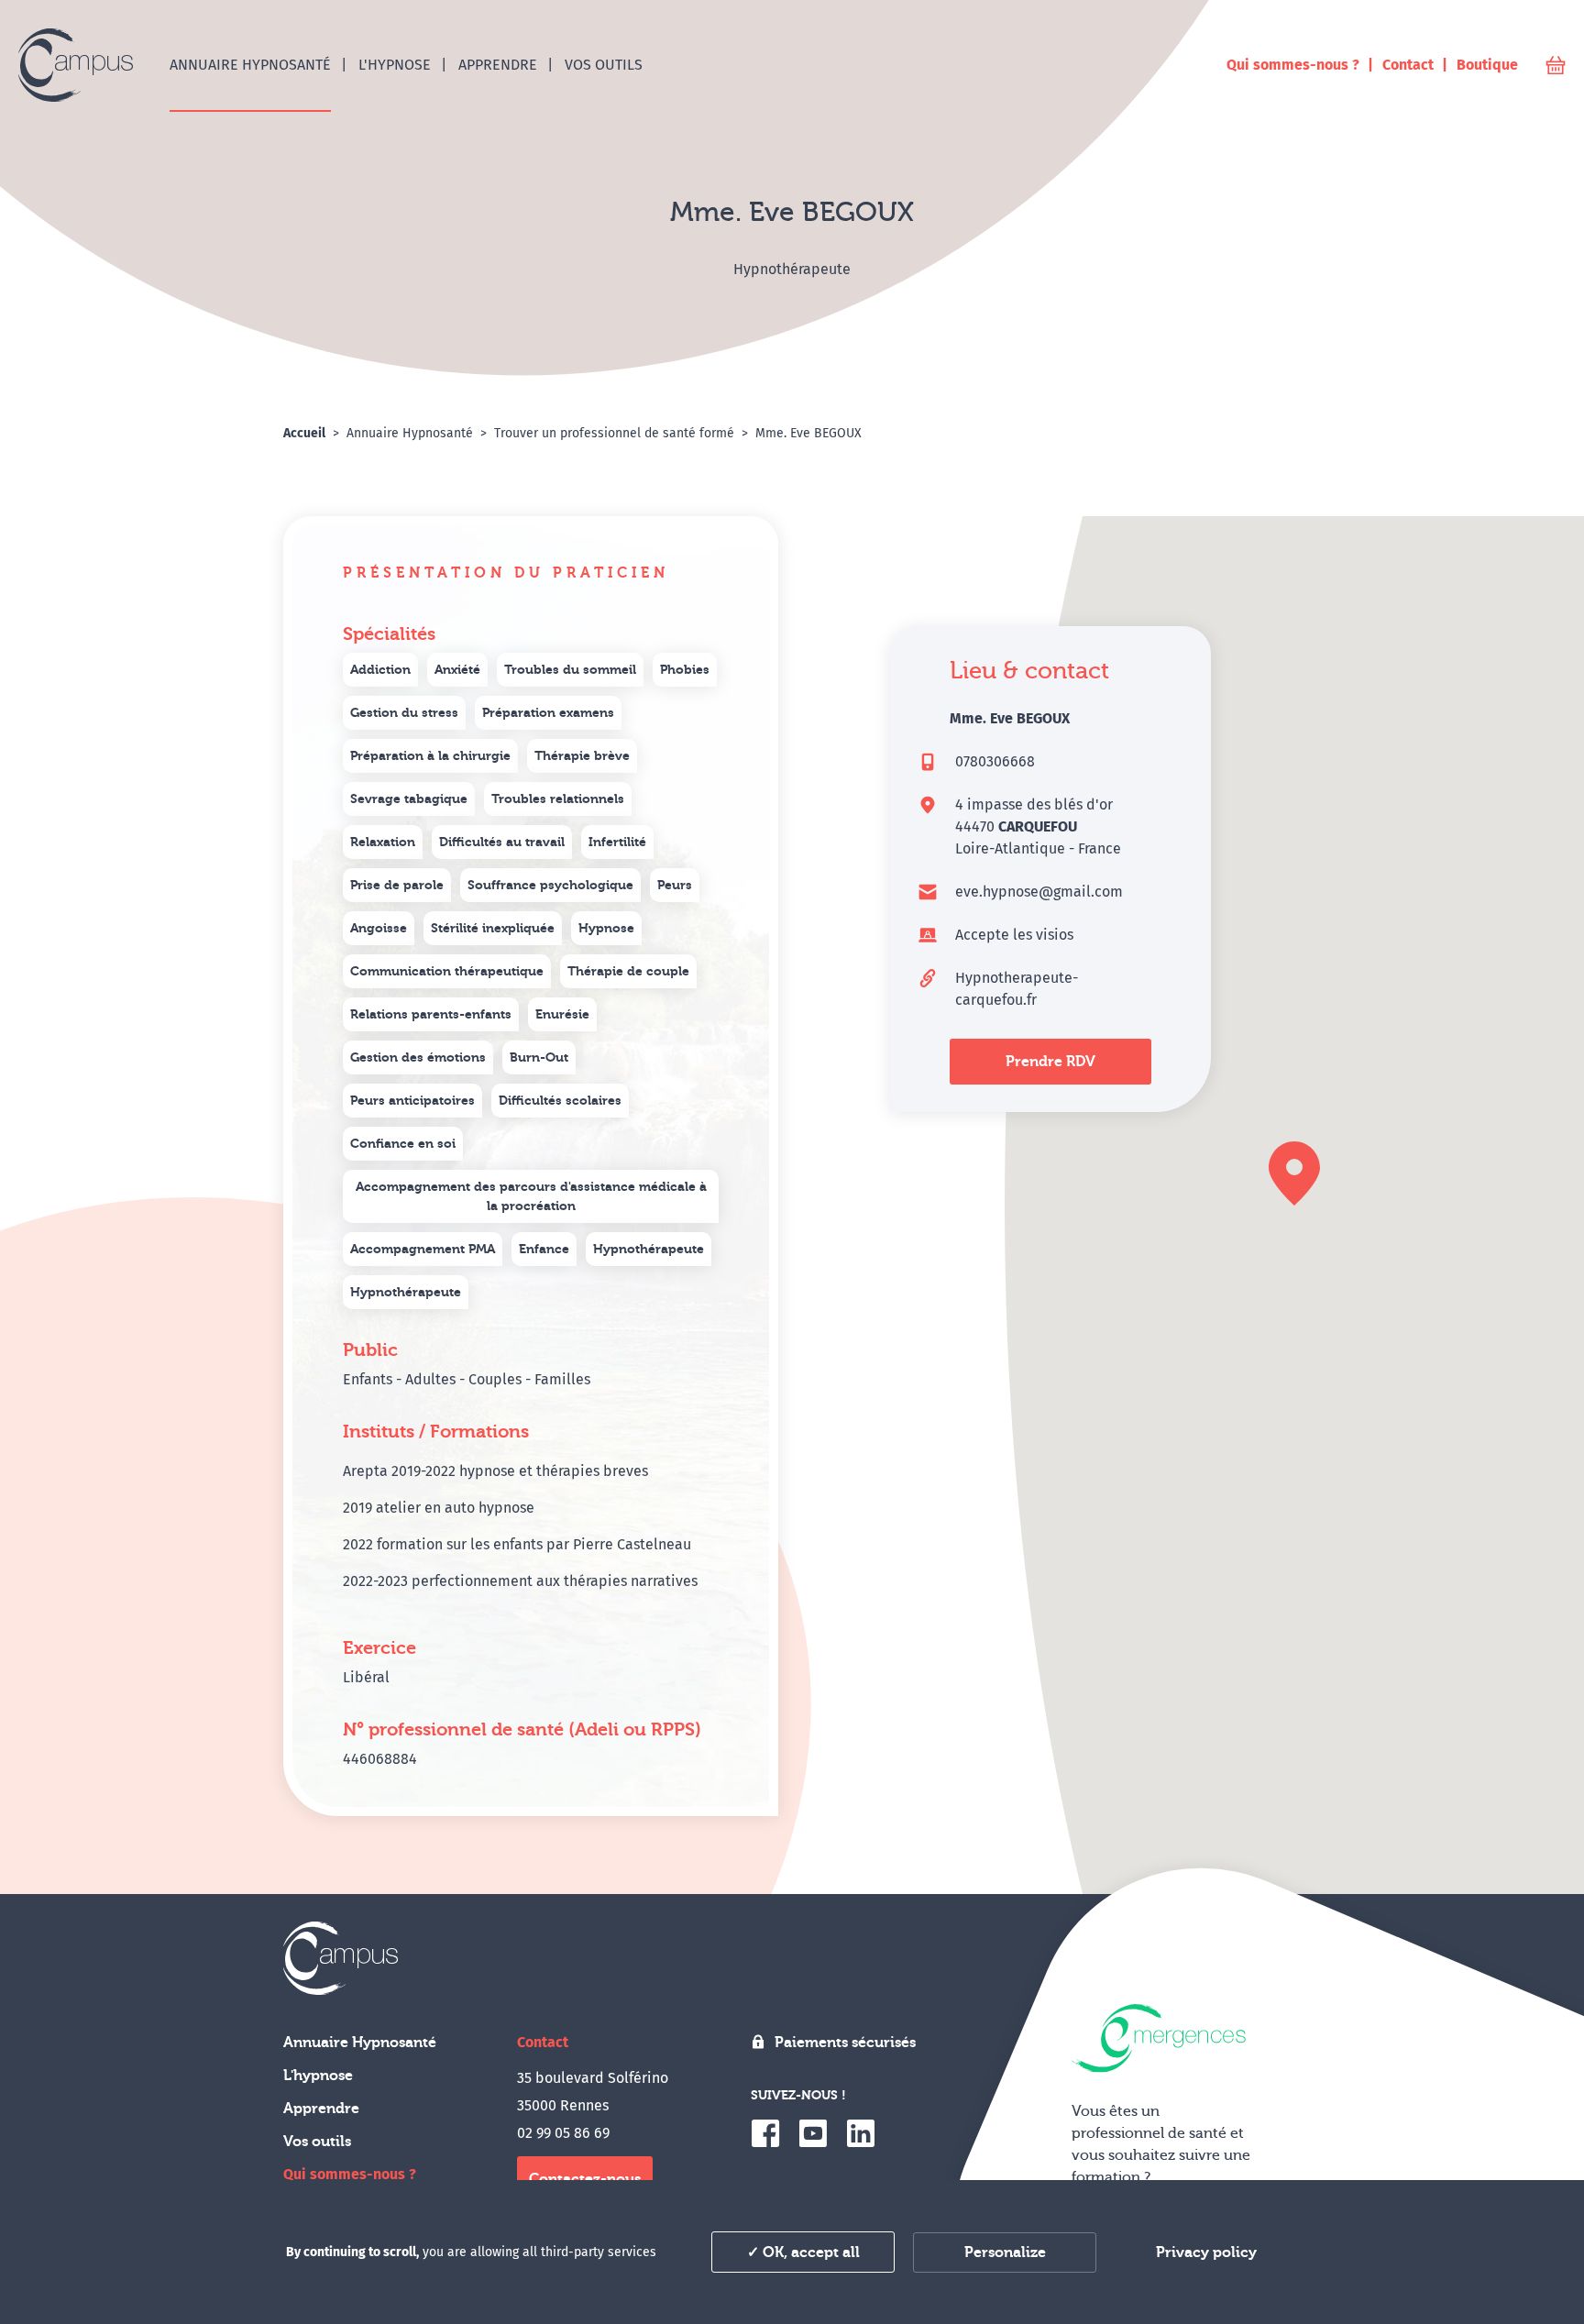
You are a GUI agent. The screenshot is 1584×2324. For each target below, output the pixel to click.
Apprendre (321, 2109)
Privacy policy (1206, 2252)
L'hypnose (318, 2076)
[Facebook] (765, 2133)
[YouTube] (813, 2133)
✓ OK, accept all (803, 2252)
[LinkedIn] (861, 2133)
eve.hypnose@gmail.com (1039, 892)
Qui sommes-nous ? (350, 2174)
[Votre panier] (1556, 66)
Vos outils (317, 2142)
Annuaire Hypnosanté (360, 2043)
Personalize (1005, 2252)
